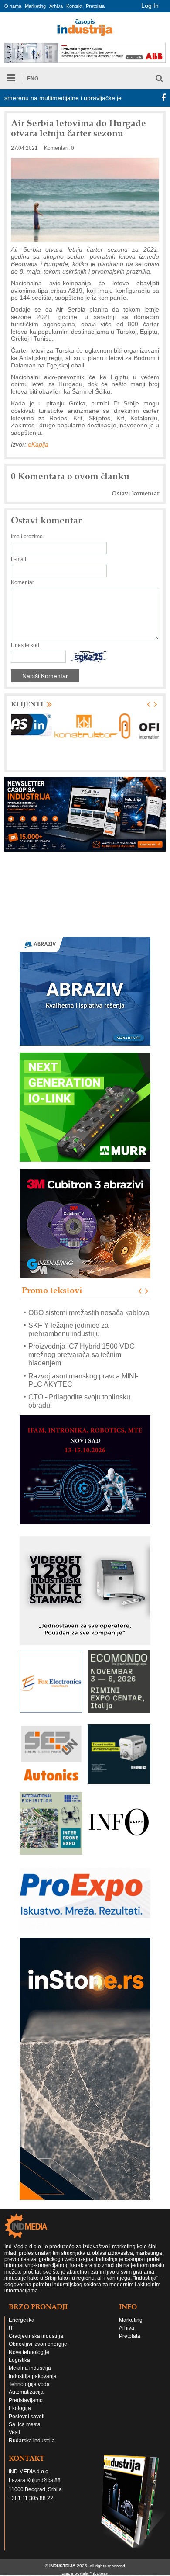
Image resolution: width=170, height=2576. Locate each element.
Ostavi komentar (135, 493)
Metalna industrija (30, 2376)
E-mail (19, 559)
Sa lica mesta (25, 2433)
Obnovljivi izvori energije (38, 2352)
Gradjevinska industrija (36, 2344)
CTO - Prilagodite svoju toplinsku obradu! (79, 1388)
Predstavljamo (26, 2409)
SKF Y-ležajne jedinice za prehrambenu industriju (68, 1316)
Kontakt (74, 6)
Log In (150, 6)
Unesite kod (25, 645)
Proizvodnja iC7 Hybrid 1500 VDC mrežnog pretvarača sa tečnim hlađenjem (82, 1342)
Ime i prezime (27, 537)
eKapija (38, 444)
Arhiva (56, 6)
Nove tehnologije (29, 2361)
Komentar (22, 582)
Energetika (22, 2328)
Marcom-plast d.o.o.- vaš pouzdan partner (80, 1409)
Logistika (19, 2368)
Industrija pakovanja (33, 2385)
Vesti (14, 2441)
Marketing (35, 6)
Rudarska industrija (32, 2449)
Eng (33, 79)
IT (11, 2336)
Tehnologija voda (29, 2392)
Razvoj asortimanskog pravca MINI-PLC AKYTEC (83, 1367)
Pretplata (95, 6)
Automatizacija (26, 2400)
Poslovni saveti (27, 2425)
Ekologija (20, 2417)
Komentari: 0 (59, 148)
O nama (13, 6)
